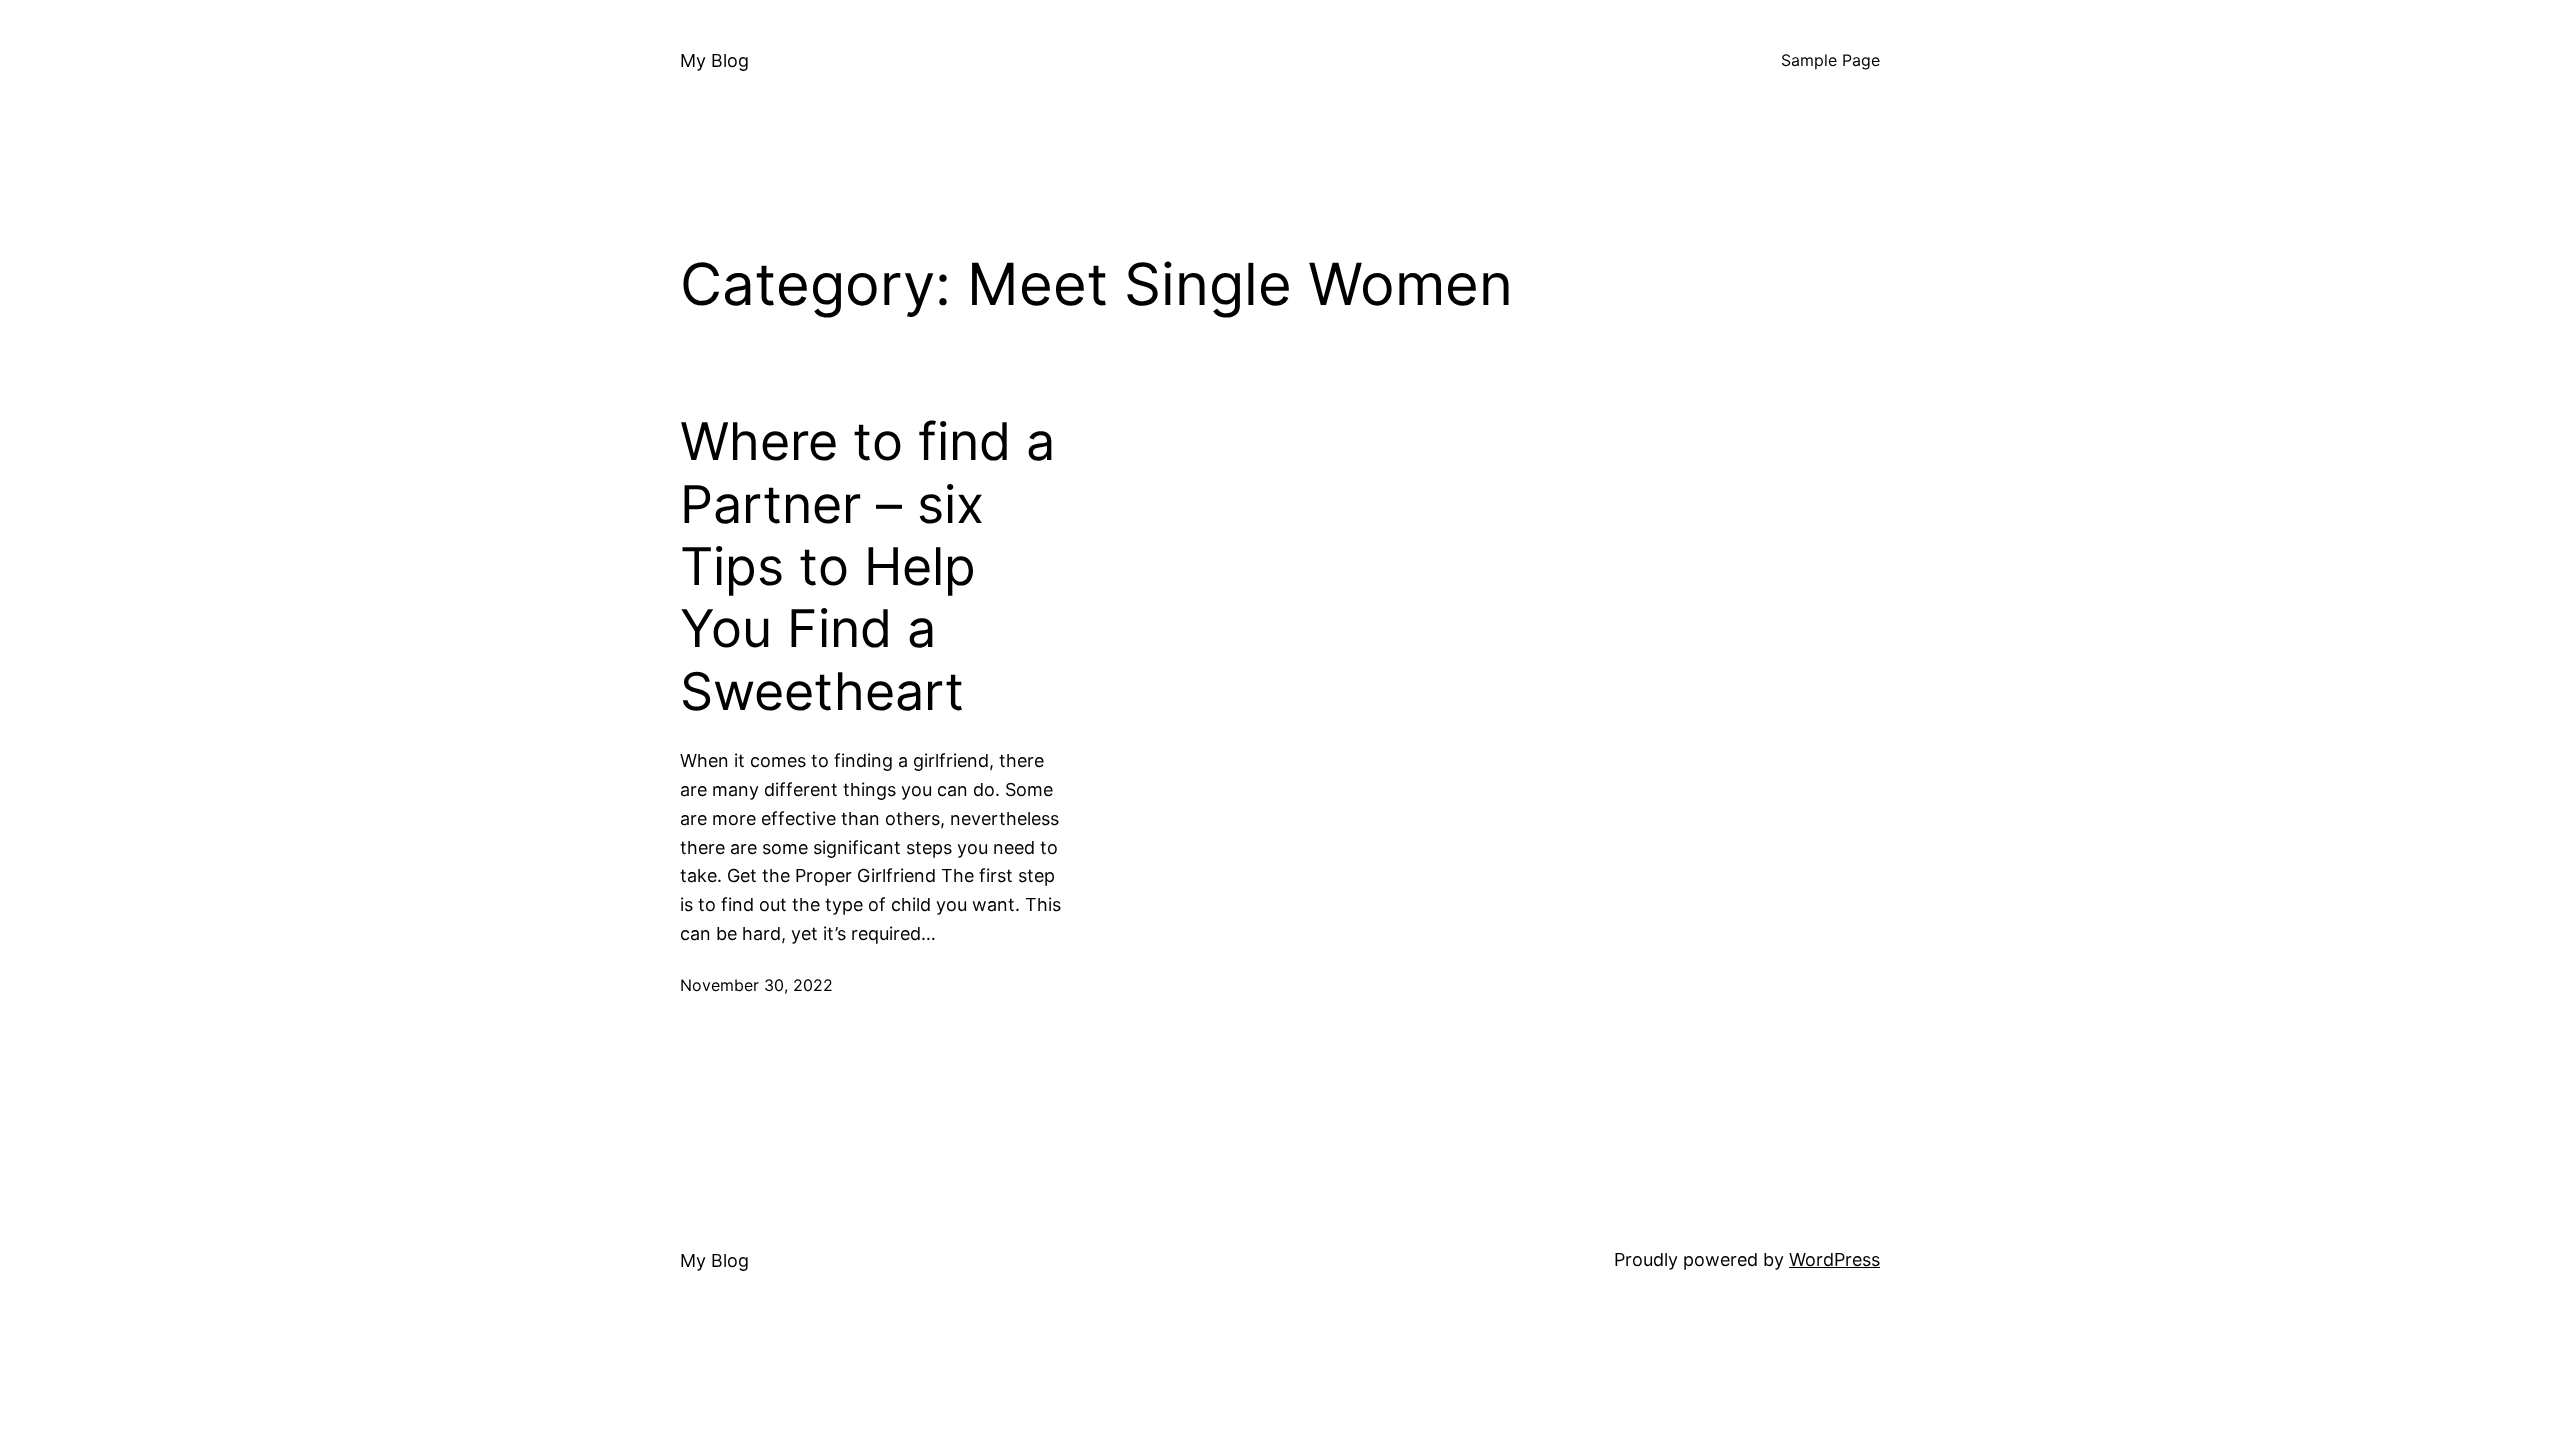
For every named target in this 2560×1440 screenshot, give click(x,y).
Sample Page (1830, 60)
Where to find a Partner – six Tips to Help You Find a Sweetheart (867, 567)
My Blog (714, 60)
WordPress (1834, 1259)
